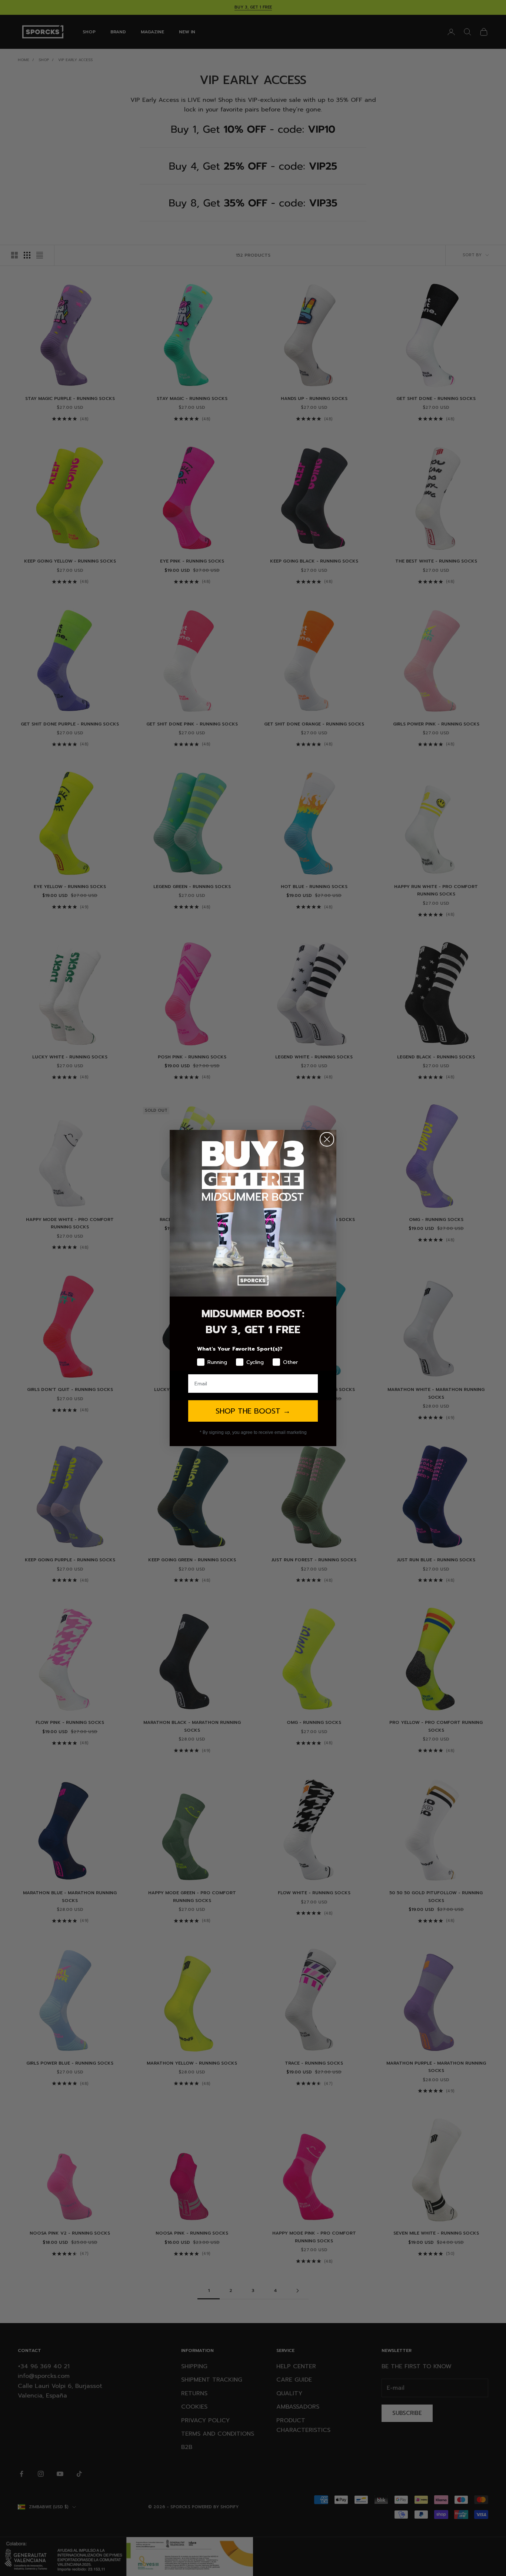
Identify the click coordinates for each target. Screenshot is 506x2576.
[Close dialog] (327, 1139)
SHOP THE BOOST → (253, 1411)
